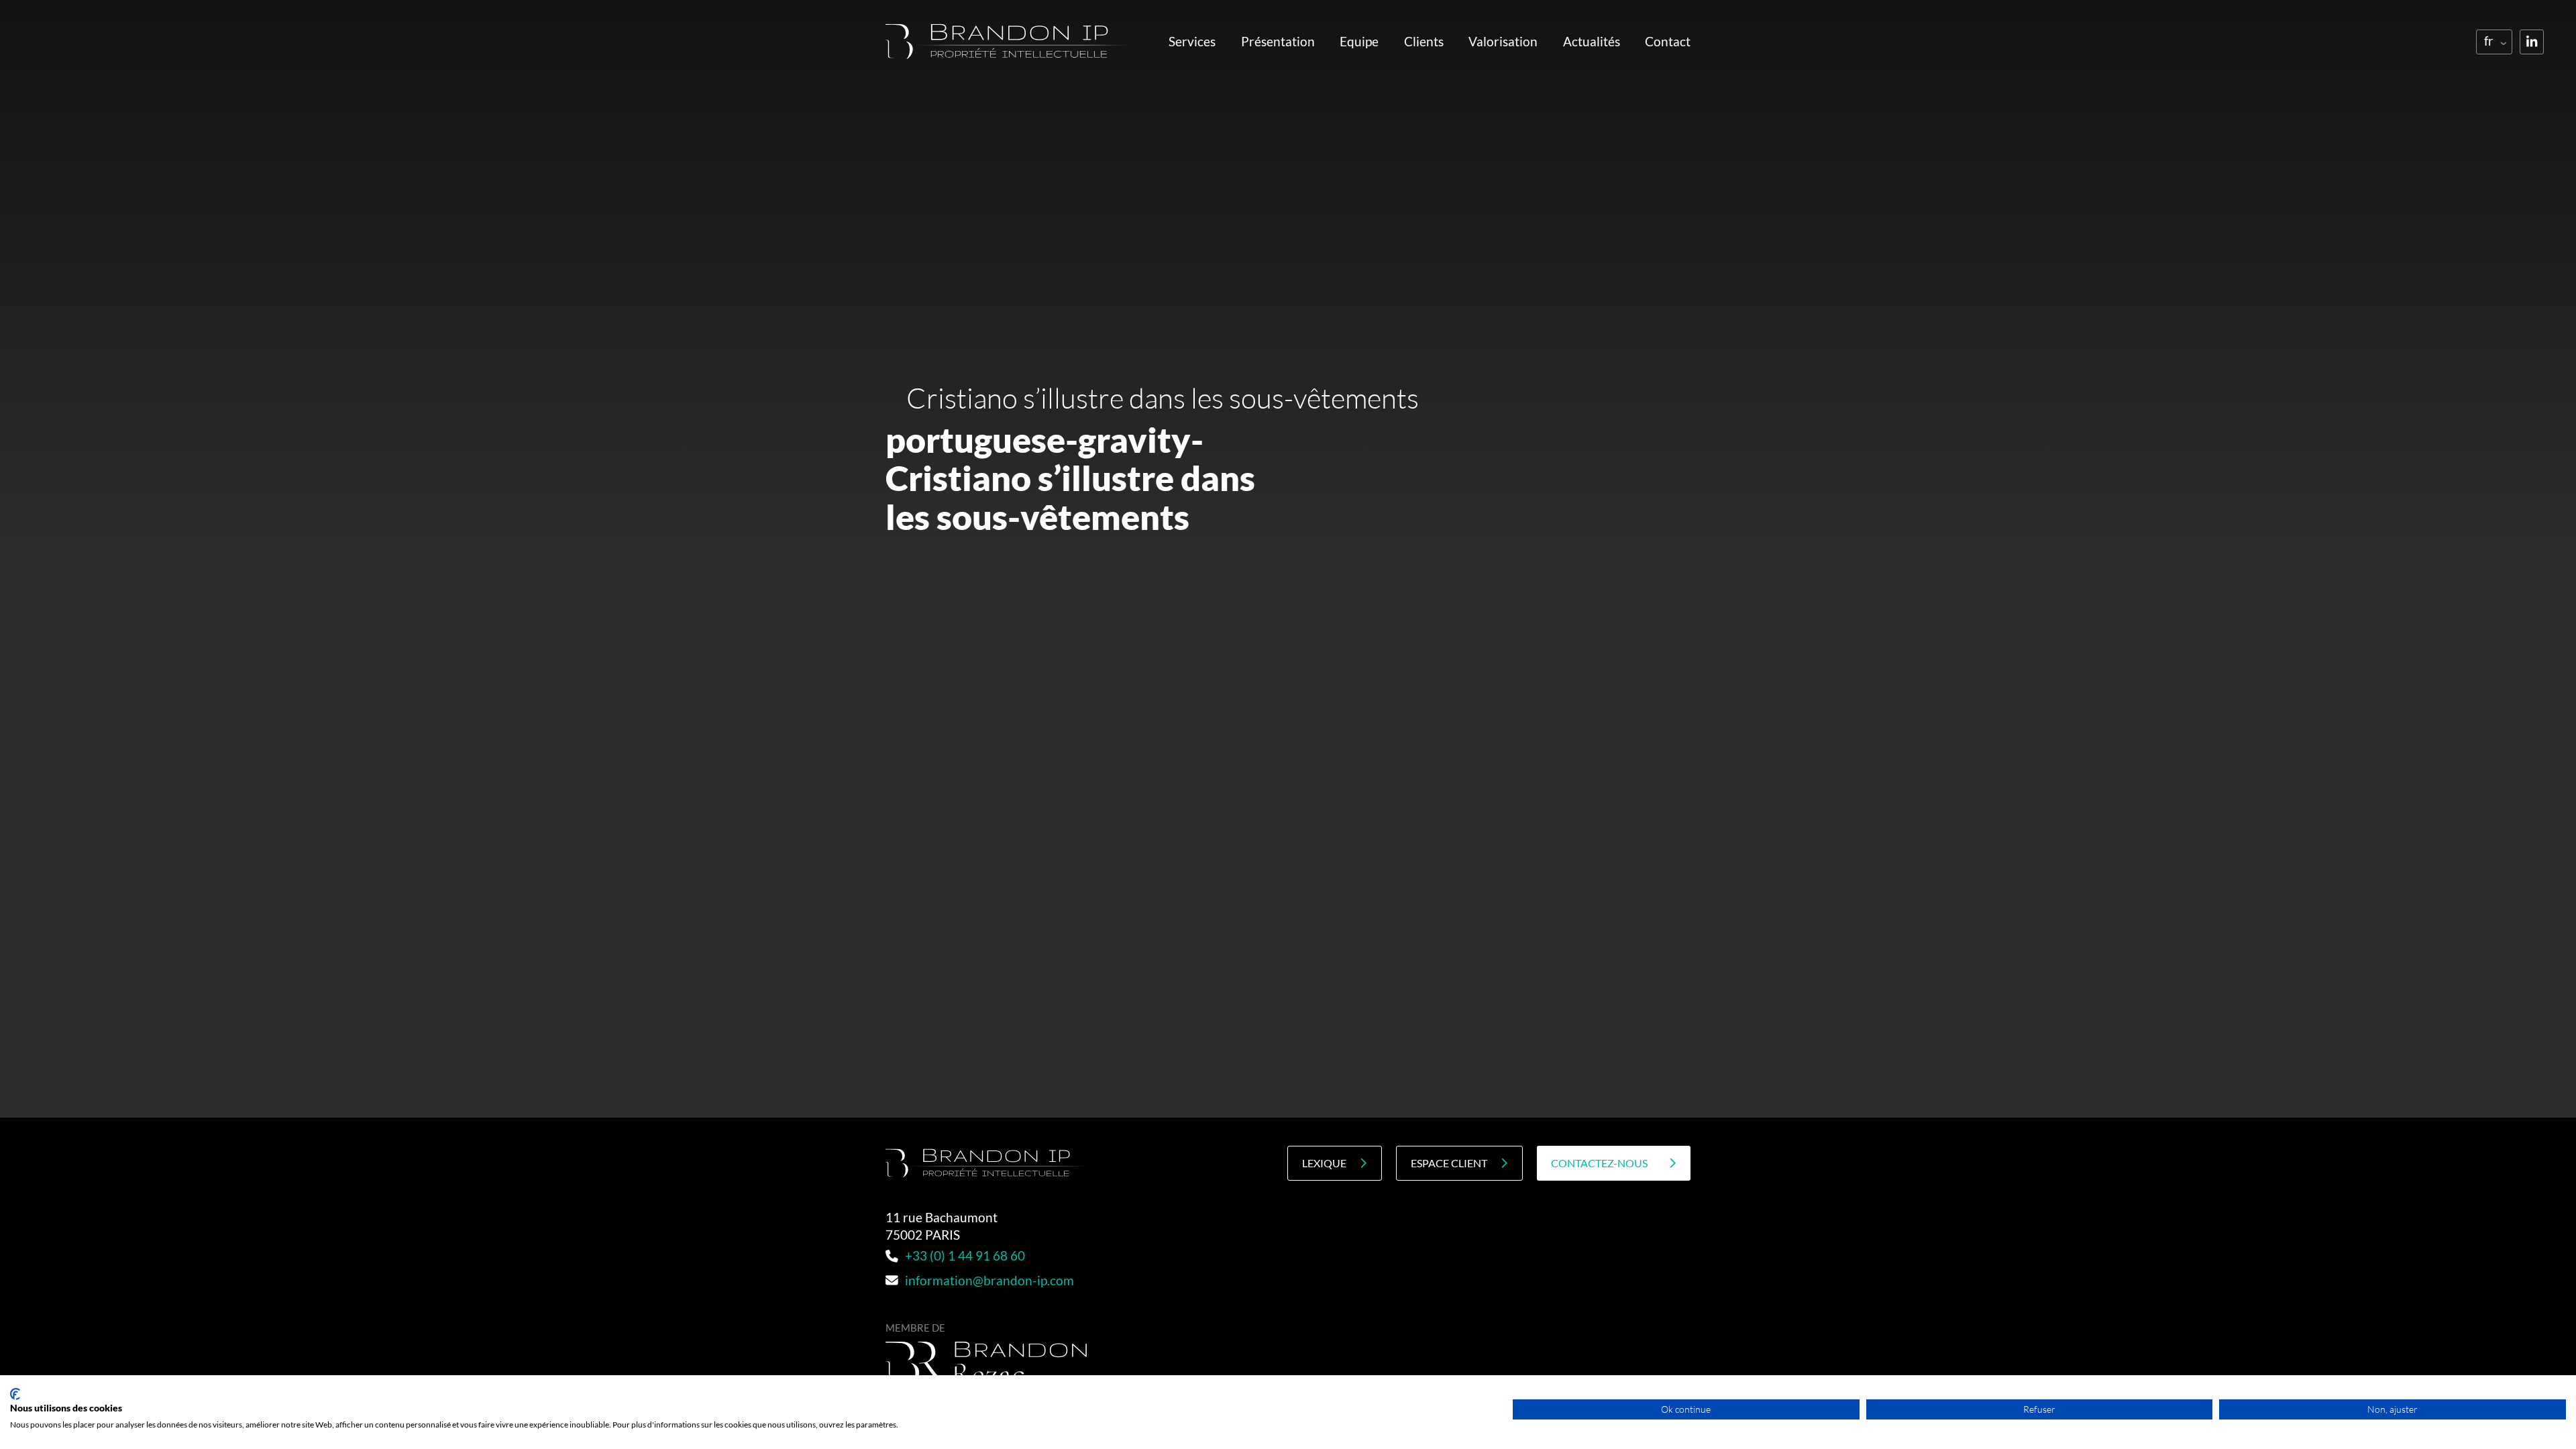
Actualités (1592, 42)
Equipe (1359, 42)
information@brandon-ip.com (989, 1281)
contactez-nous (1599, 1163)
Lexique (1324, 1163)
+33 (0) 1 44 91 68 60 (965, 1256)
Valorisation (1503, 42)
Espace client (1449, 1163)
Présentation (1278, 42)
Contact (1668, 42)
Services (1192, 42)
